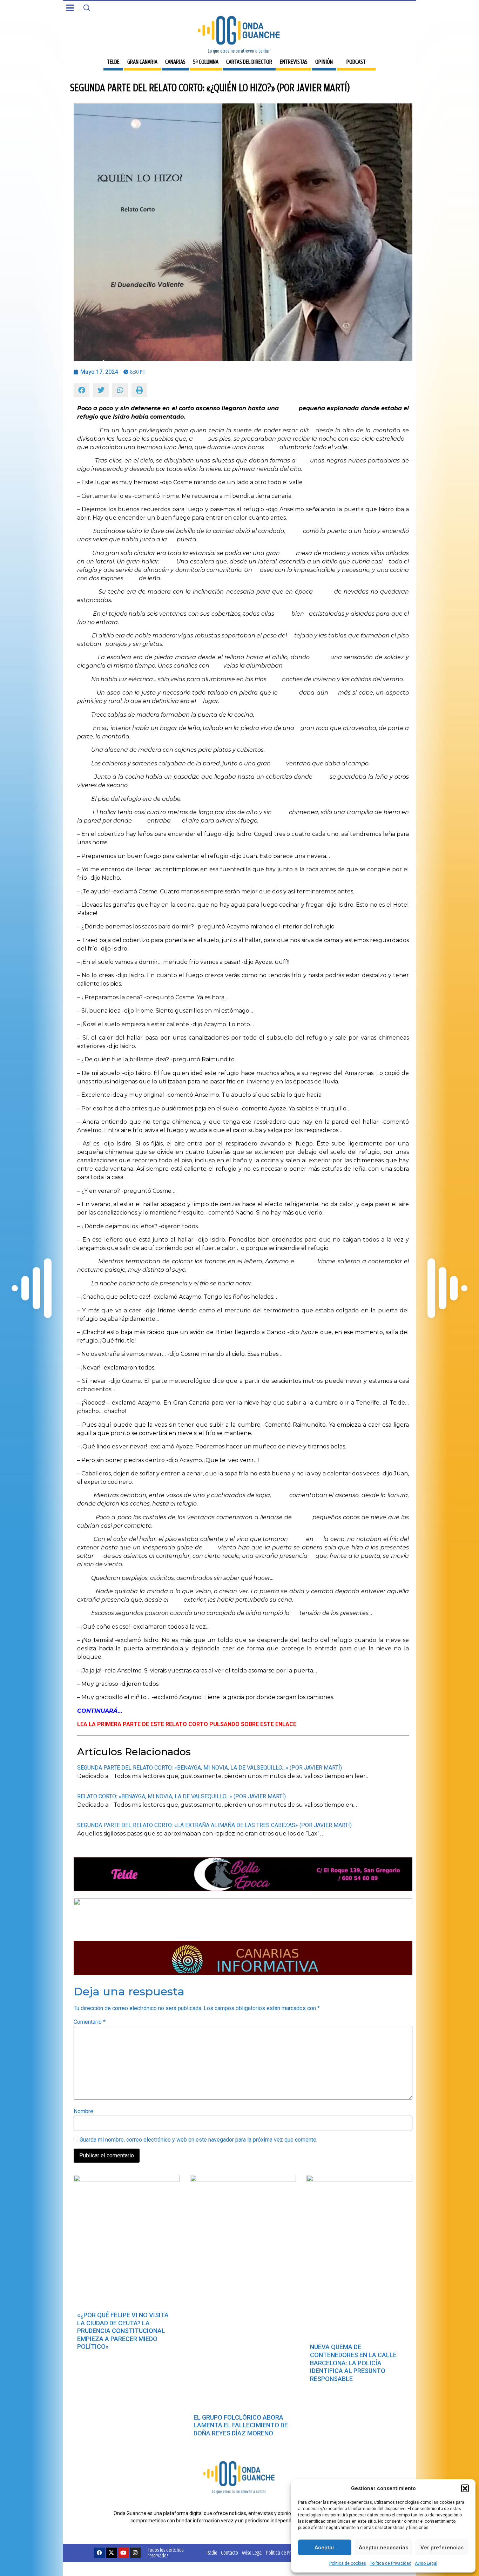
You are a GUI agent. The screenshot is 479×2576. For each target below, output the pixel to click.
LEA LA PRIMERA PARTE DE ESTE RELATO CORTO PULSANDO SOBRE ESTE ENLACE (187, 1724)
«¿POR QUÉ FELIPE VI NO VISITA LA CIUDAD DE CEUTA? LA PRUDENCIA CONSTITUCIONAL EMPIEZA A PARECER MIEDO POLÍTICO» (123, 2331)
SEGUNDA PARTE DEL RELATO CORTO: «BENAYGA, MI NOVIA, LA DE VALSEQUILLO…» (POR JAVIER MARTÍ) (210, 1768)
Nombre (83, 2111)
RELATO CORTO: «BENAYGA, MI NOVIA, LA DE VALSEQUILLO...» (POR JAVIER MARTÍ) (181, 1796)
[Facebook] (100, 2553)
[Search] (87, 8)
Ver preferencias (442, 2548)
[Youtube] (123, 2553)
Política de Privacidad (390, 2563)
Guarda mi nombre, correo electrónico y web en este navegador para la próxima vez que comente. (198, 2140)
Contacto (230, 2553)
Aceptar (325, 2548)
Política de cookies (348, 2563)
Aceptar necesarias (383, 2548)
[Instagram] (135, 2553)
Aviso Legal (426, 2563)
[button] (465, 2488)
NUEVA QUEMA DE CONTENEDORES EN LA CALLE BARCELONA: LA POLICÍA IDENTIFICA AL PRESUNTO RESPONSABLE (353, 2363)
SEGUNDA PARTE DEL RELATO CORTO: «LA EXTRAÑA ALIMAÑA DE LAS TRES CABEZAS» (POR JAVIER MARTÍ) (214, 1825)
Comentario (90, 2022)
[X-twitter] (112, 2553)
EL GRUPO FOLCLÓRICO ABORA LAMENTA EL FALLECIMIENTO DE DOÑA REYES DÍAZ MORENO (241, 2425)
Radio (212, 2553)
